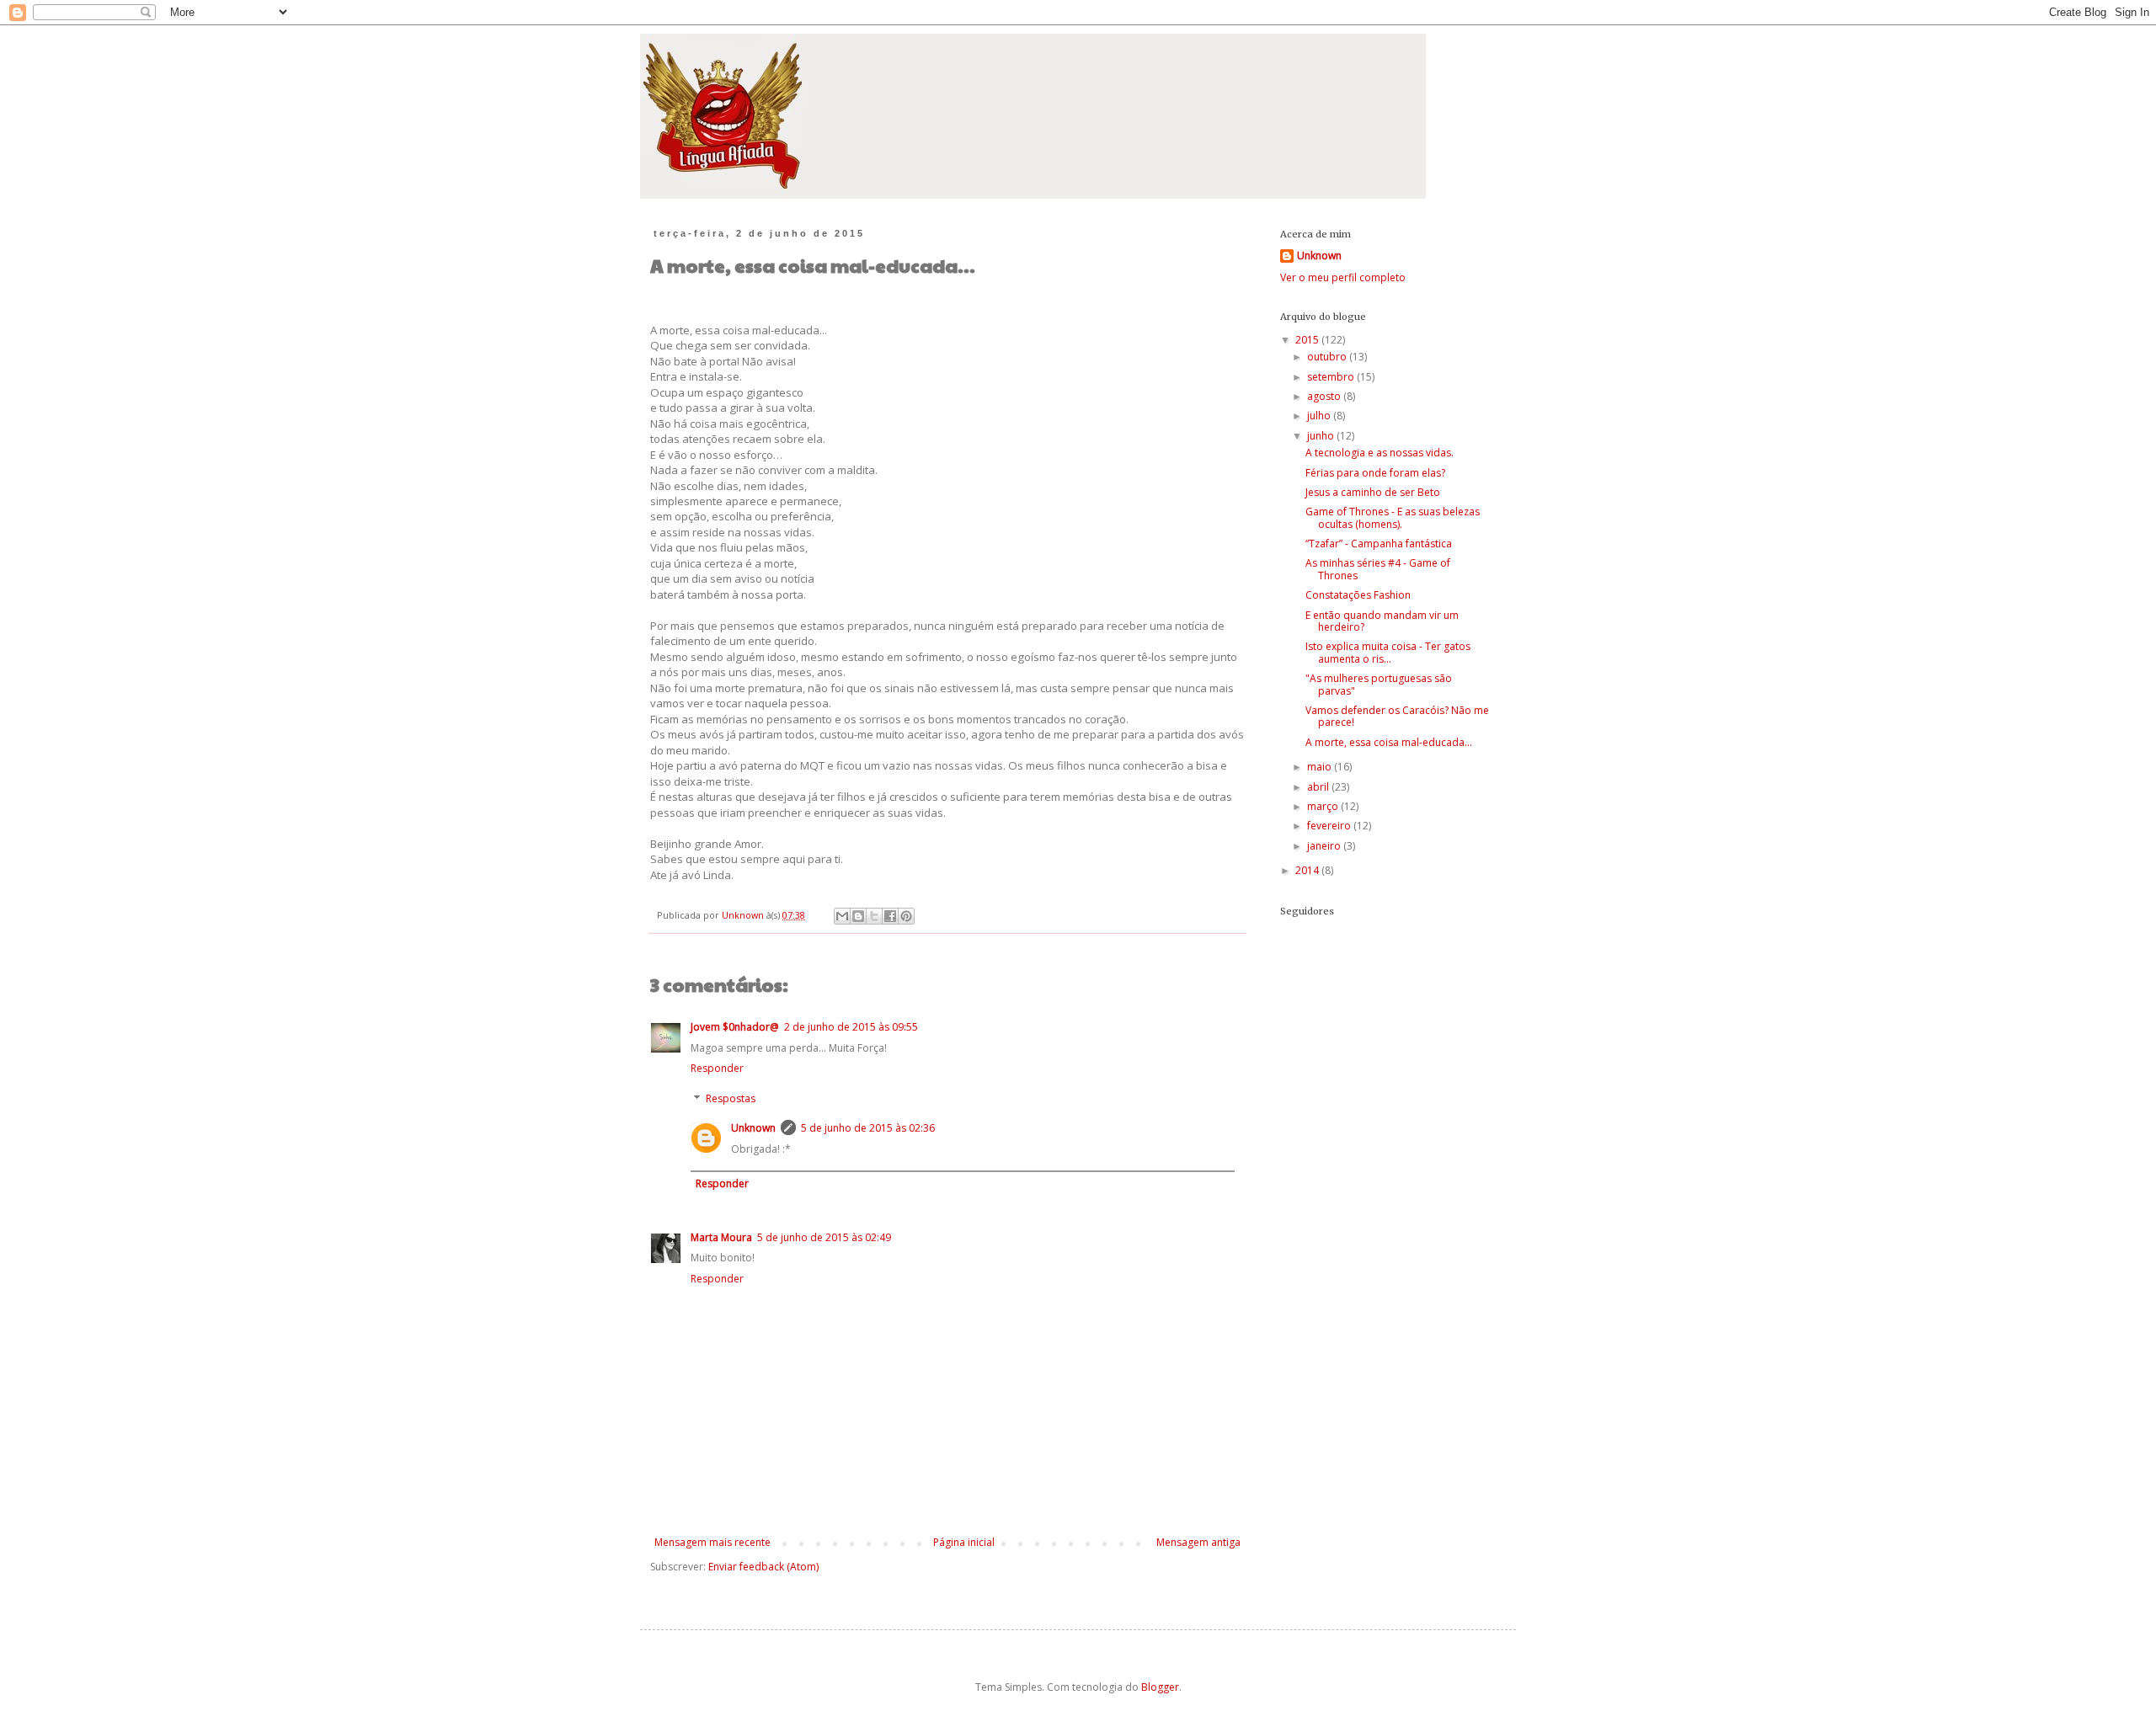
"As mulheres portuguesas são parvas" (1379, 684)
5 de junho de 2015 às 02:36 (868, 1128)
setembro (1332, 377)
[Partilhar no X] (874, 916)
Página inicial (964, 1542)
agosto (1325, 396)
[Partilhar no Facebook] (890, 916)
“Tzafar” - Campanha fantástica (1379, 544)
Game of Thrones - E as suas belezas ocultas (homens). (1393, 517)
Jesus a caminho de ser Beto (1373, 492)
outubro (1328, 357)
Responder (717, 1068)
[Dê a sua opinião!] (858, 916)
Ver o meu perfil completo (1343, 277)
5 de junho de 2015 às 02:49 (824, 1237)
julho (1320, 416)
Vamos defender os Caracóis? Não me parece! (1397, 716)
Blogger (1160, 1687)
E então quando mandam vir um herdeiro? (1382, 621)
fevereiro (1330, 826)
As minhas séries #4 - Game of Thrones (1378, 569)
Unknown (753, 1128)
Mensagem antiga (1198, 1542)
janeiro (1325, 846)
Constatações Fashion (1358, 595)
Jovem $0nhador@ (735, 1027)
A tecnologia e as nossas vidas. (1380, 453)
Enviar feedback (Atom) (763, 1567)
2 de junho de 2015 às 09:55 (851, 1027)
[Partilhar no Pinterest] (906, 916)
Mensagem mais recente (712, 1542)
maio (1321, 767)
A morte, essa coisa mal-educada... (1389, 742)
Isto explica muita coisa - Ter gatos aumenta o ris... (1388, 652)
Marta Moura (721, 1237)
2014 (1308, 870)
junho (1322, 436)
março (1324, 806)
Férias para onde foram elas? (1375, 473)
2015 (1308, 340)
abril (1319, 787)
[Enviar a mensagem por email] (842, 916)
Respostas (731, 1098)
